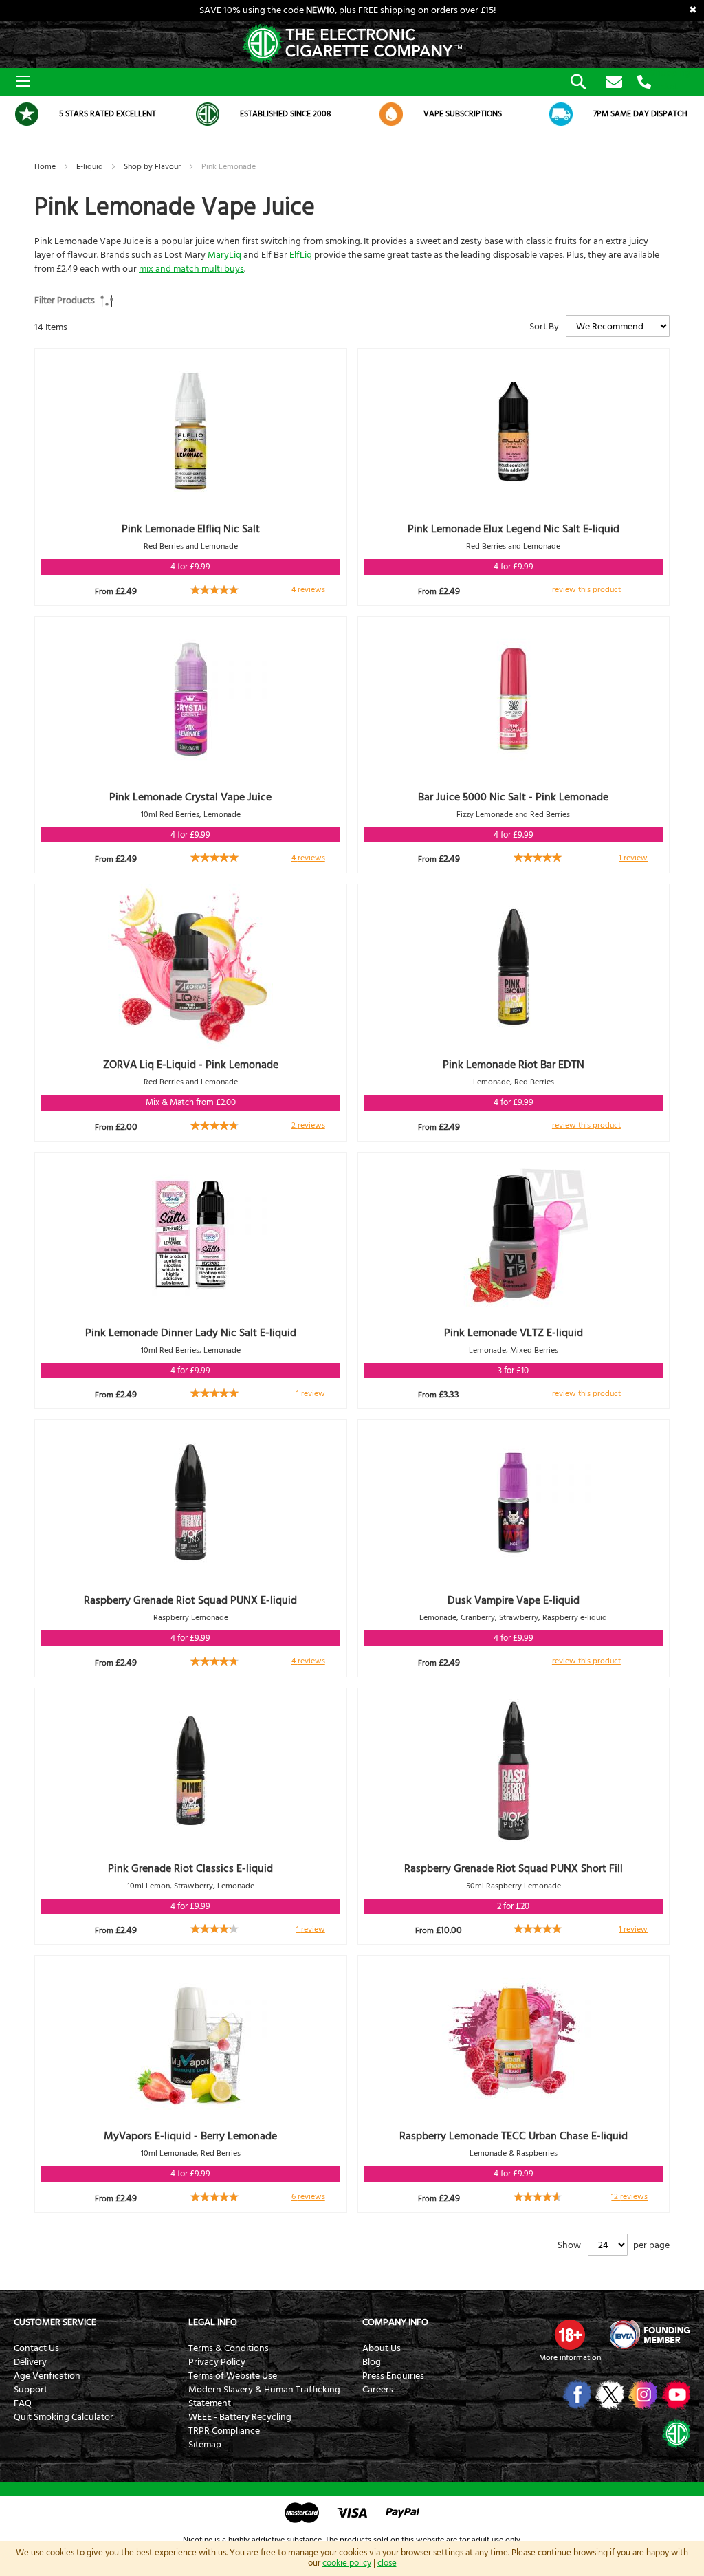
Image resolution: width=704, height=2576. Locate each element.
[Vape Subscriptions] (391, 114)
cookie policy (347, 2563)
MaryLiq (224, 255)
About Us (382, 2348)
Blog (372, 2362)
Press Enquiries (393, 2376)
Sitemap (205, 2445)
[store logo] (352, 44)
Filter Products (65, 301)
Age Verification (47, 2376)
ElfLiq (301, 255)
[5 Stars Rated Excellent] (27, 114)
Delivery (30, 2362)
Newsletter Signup (614, 83)
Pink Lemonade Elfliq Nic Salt (191, 529)
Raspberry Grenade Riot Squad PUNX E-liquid (190, 1600)
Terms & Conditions (229, 2348)
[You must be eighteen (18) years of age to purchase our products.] (570, 2335)
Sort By (544, 327)
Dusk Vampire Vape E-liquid (514, 1600)
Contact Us (36, 2348)
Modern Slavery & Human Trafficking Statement (264, 2397)
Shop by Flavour (153, 167)
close (387, 2563)
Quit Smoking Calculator (64, 2417)
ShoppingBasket (670, 80)
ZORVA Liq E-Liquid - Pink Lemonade (191, 1065)
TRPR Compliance (224, 2431)
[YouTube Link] (675, 2394)
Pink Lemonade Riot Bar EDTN (514, 1065)
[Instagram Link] (642, 2394)
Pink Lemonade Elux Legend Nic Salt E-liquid (514, 529)
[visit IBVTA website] (649, 2335)
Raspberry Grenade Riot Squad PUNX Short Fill (514, 1868)
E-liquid (91, 167)
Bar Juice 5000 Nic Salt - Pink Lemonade (513, 797)
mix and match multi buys (191, 269)
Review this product (586, 590)
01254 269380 (644, 83)
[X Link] (609, 2394)
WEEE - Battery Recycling (240, 2417)
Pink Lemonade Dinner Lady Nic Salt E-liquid (191, 1333)
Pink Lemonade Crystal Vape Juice (190, 797)
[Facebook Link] (576, 2394)
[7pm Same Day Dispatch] (561, 114)
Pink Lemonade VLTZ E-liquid (514, 1333)
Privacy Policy (217, 2362)
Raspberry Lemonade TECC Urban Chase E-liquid (514, 2136)
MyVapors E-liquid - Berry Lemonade (190, 2136)
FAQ (23, 2403)
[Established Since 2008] (208, 114)
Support (31, 2390)
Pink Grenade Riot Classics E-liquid (190, 1868)
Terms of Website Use (233, 2376)
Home (46, 167)
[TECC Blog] (675, 2433)
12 (629, 2197)
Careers (378, 2390)
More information (570, 2358)
